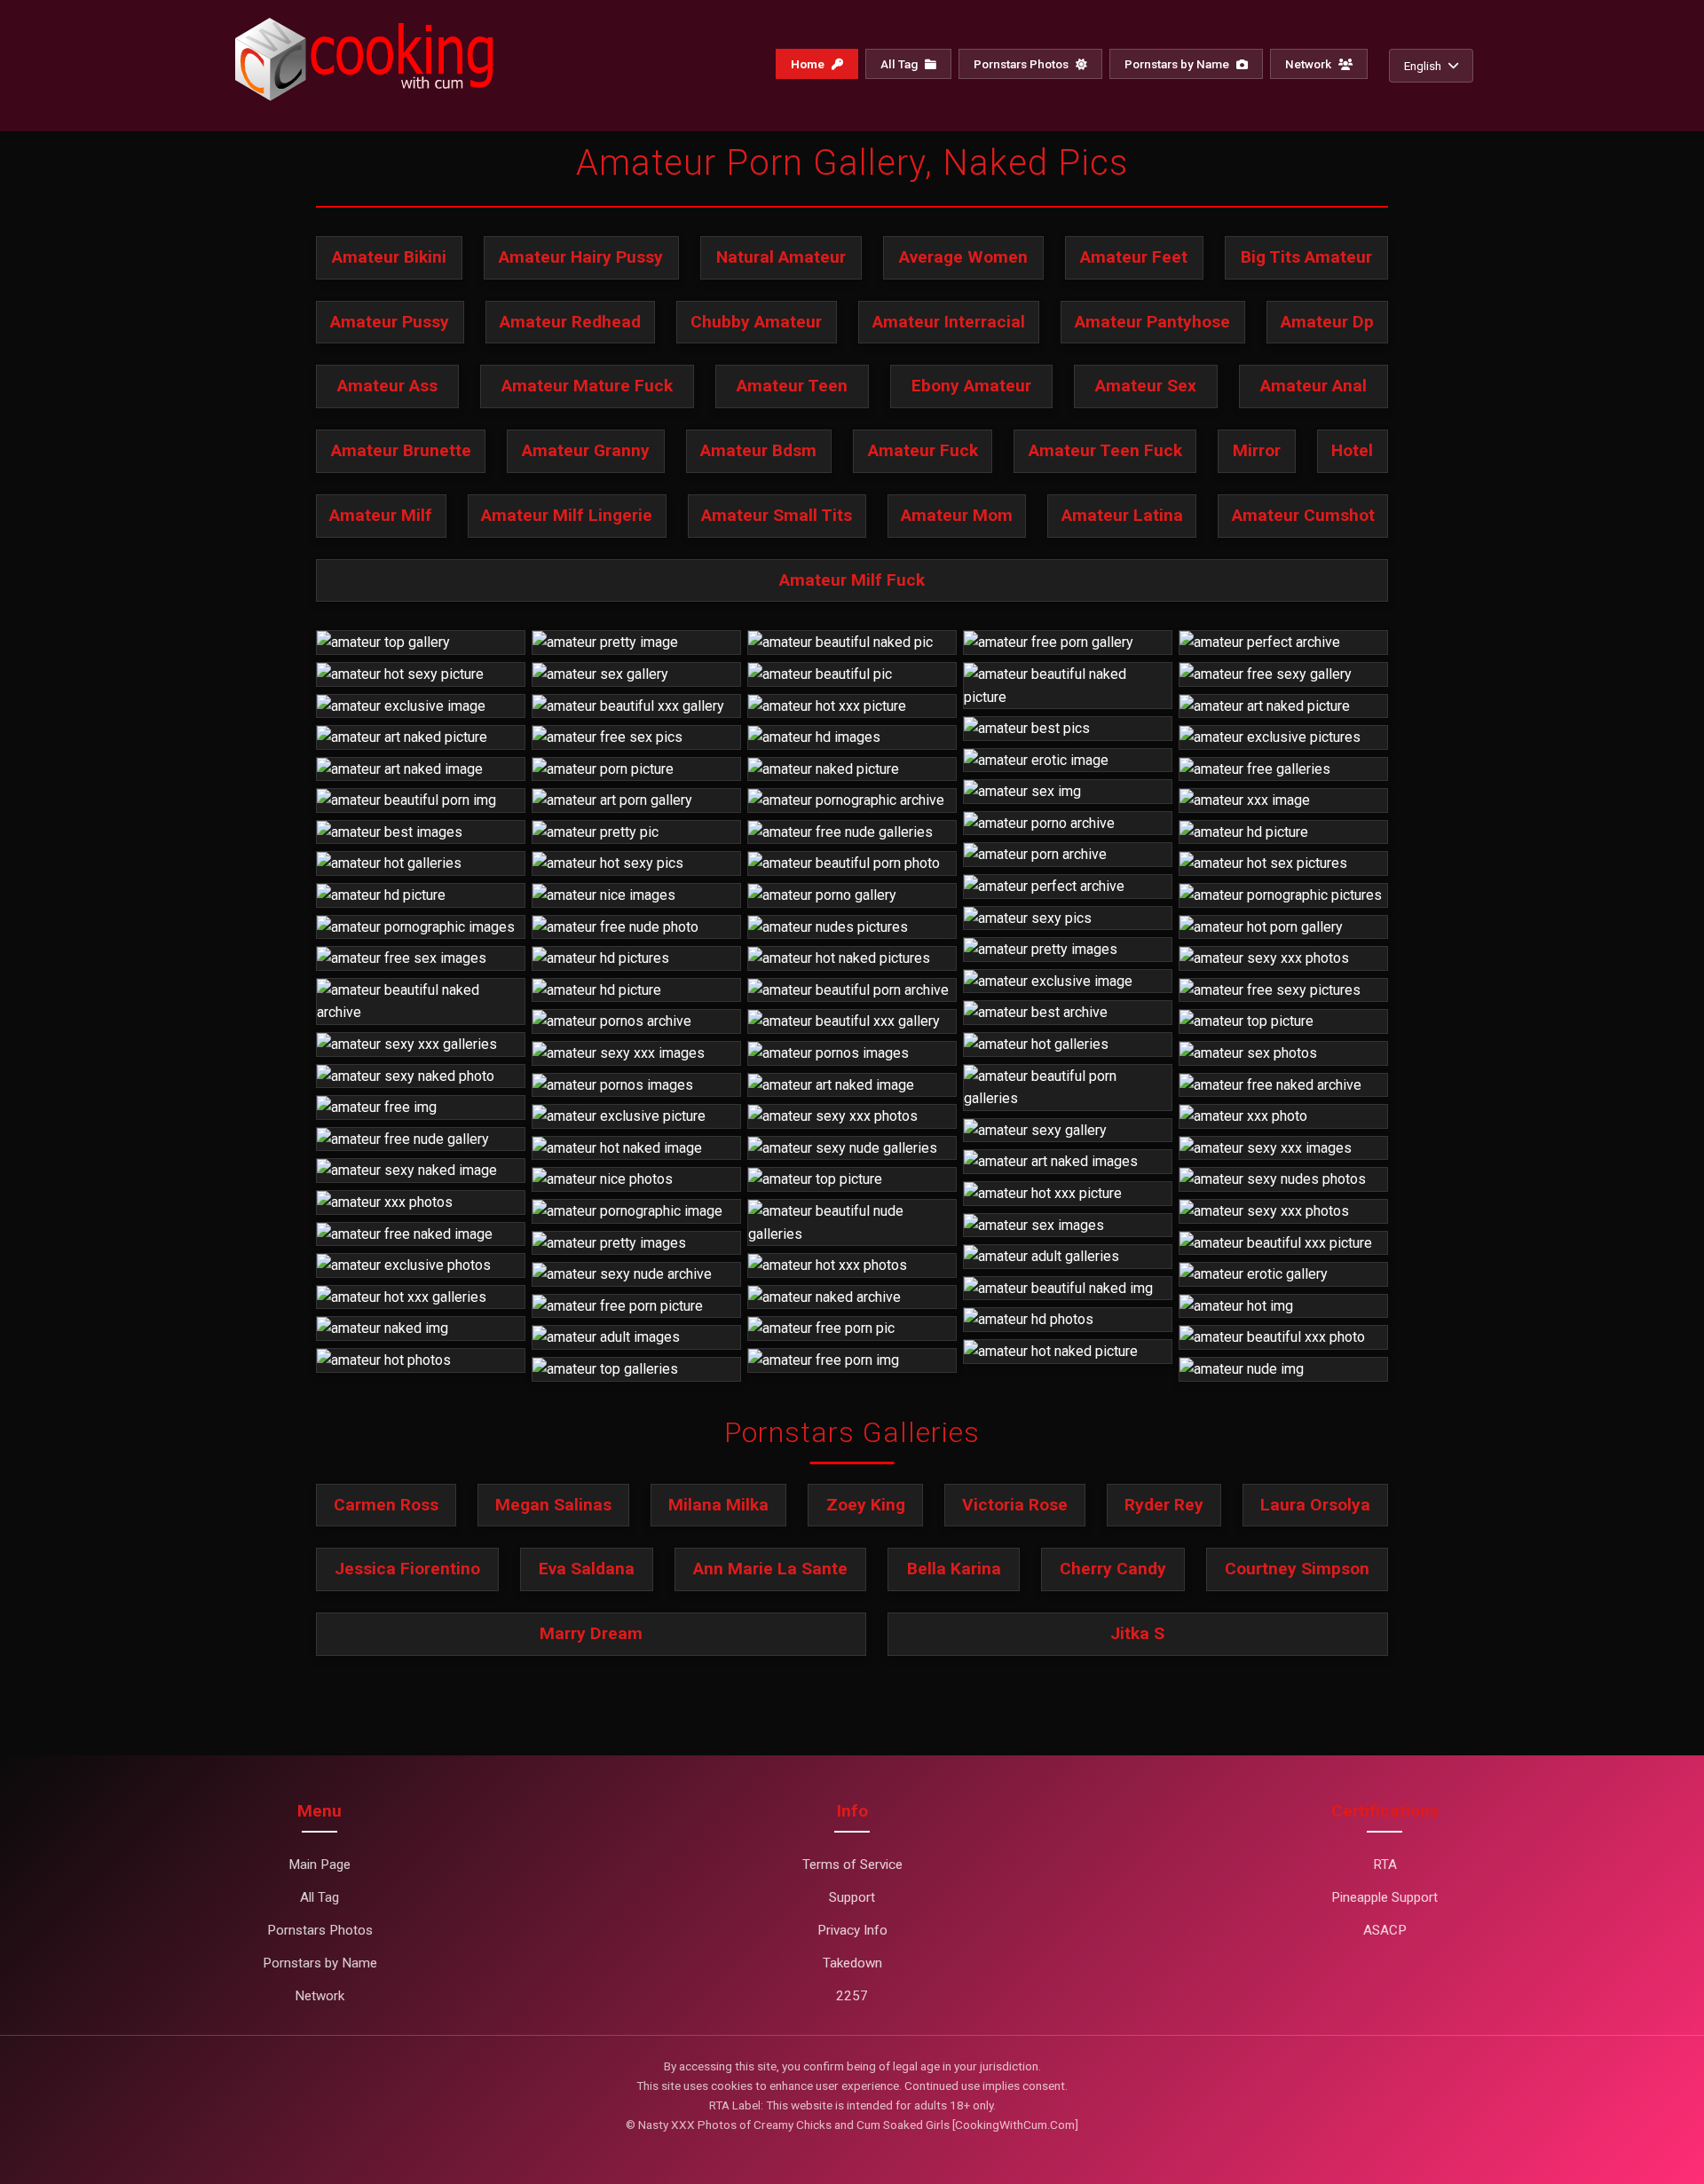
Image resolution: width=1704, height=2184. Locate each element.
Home (809, 64)
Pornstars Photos (1022, 64)
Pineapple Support (1384, 1897)
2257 (852, 1996)
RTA (1385, 1865)
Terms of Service (852, 1865)
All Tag (900, 64)
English (1423, 66)
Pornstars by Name (1178, 64)
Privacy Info (852, 1930)
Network (1310, 64)
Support (852, 1897)
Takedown (852, 1963)
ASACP (1385, 1930)
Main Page (319, 1865)
